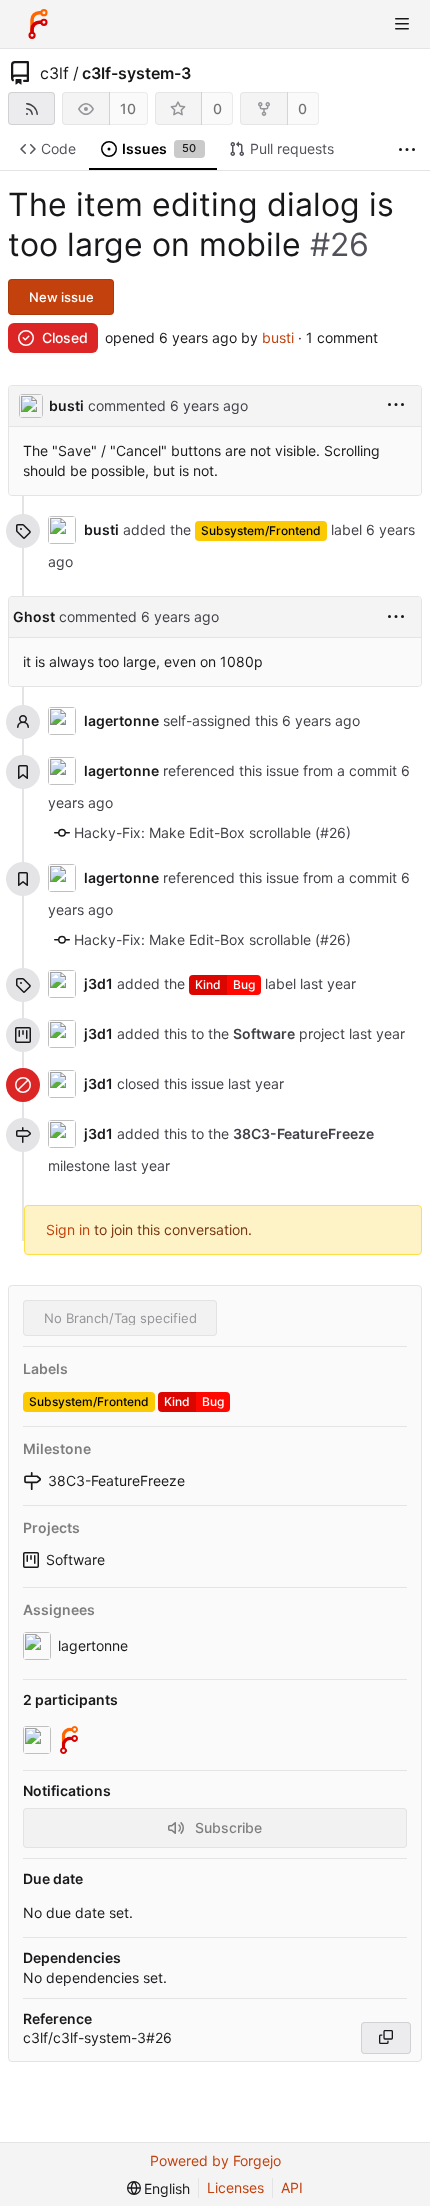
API (292, 2187)
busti (278, 337)
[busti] (39, 1740)
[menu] (396, 405)
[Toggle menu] (402, 24)
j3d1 (98, 983)
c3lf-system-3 (136, 73)
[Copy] (386, 2038)
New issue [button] (61, 297)
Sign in (68, 1229)
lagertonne (121, 720)
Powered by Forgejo (215, 2160)
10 (128, 108)
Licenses (235, 2187)
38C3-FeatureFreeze (303, 1133)
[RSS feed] (31, 108)
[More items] (407, 149)
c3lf (54, 73)
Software (75, 1559)
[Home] (38, 24)
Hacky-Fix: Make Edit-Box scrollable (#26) (212, 832)
